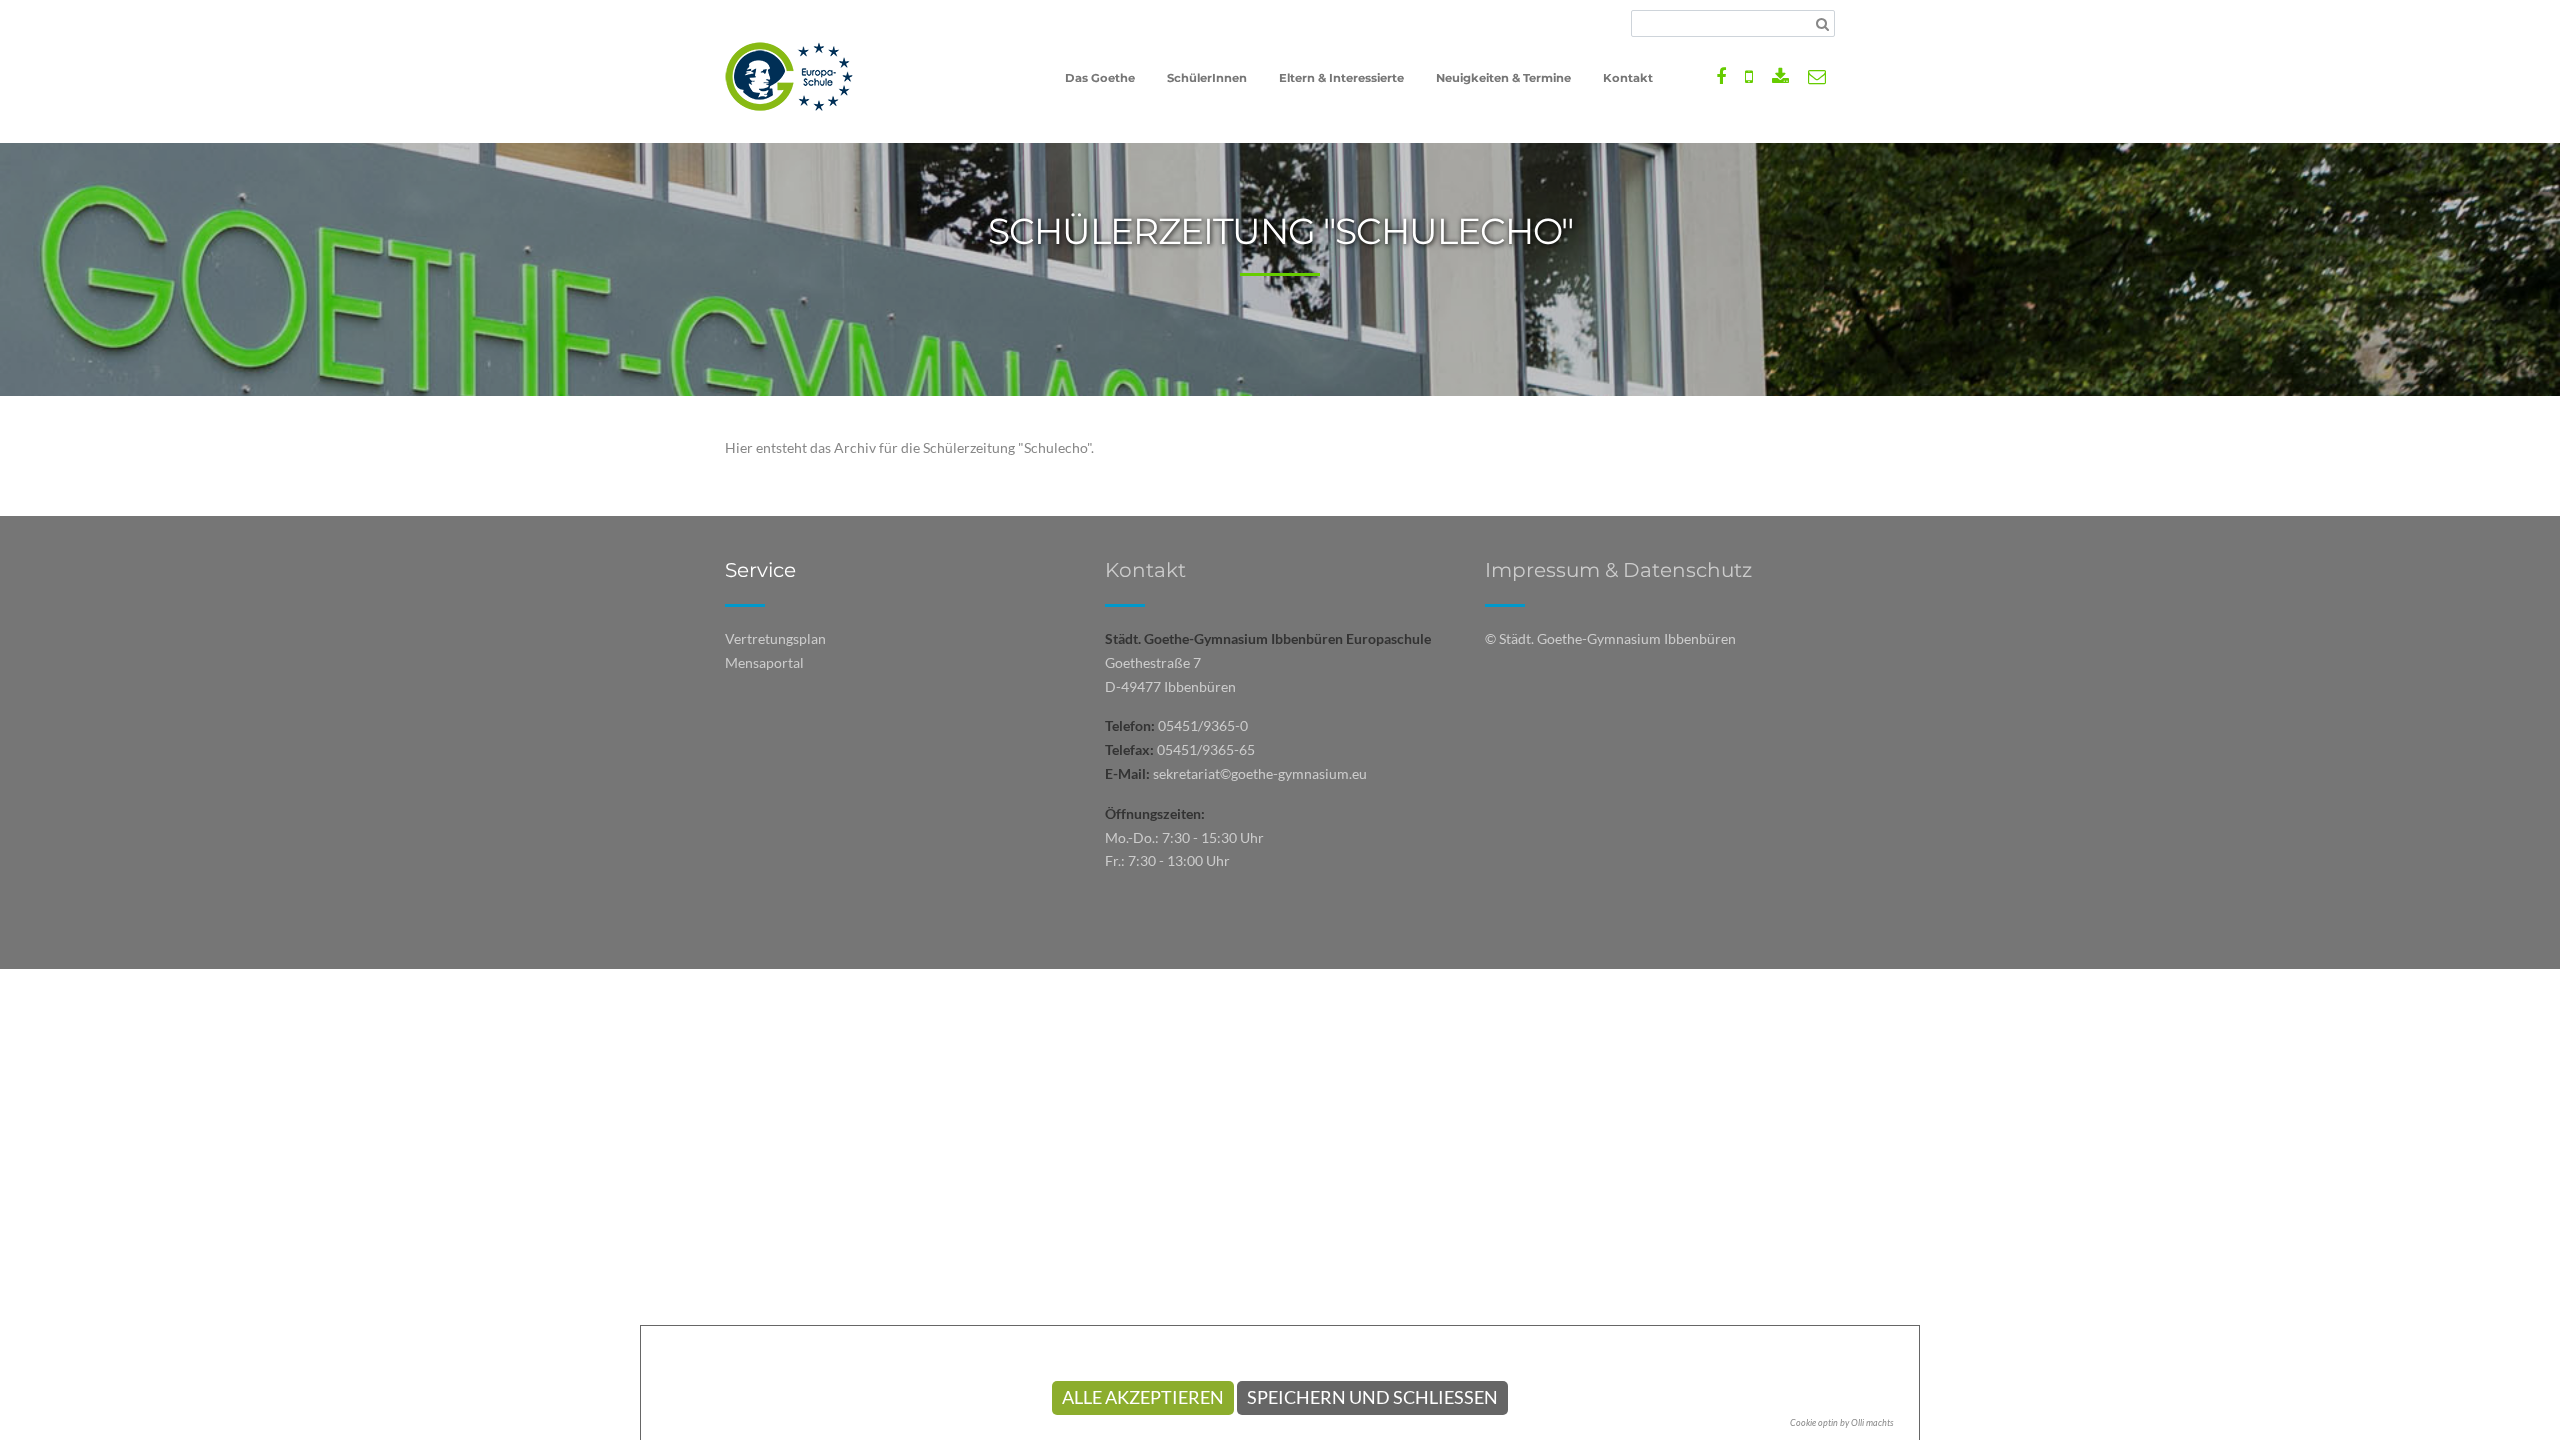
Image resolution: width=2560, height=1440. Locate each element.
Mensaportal (764, 662)
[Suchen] (1822, 24)
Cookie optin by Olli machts (1842, 1422)
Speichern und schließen (1372, 1397)
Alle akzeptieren (1143, 1397)
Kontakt (1145, 570)
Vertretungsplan (775, 638)
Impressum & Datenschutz (1618, 570)
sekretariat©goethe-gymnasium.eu (1260, 773)
